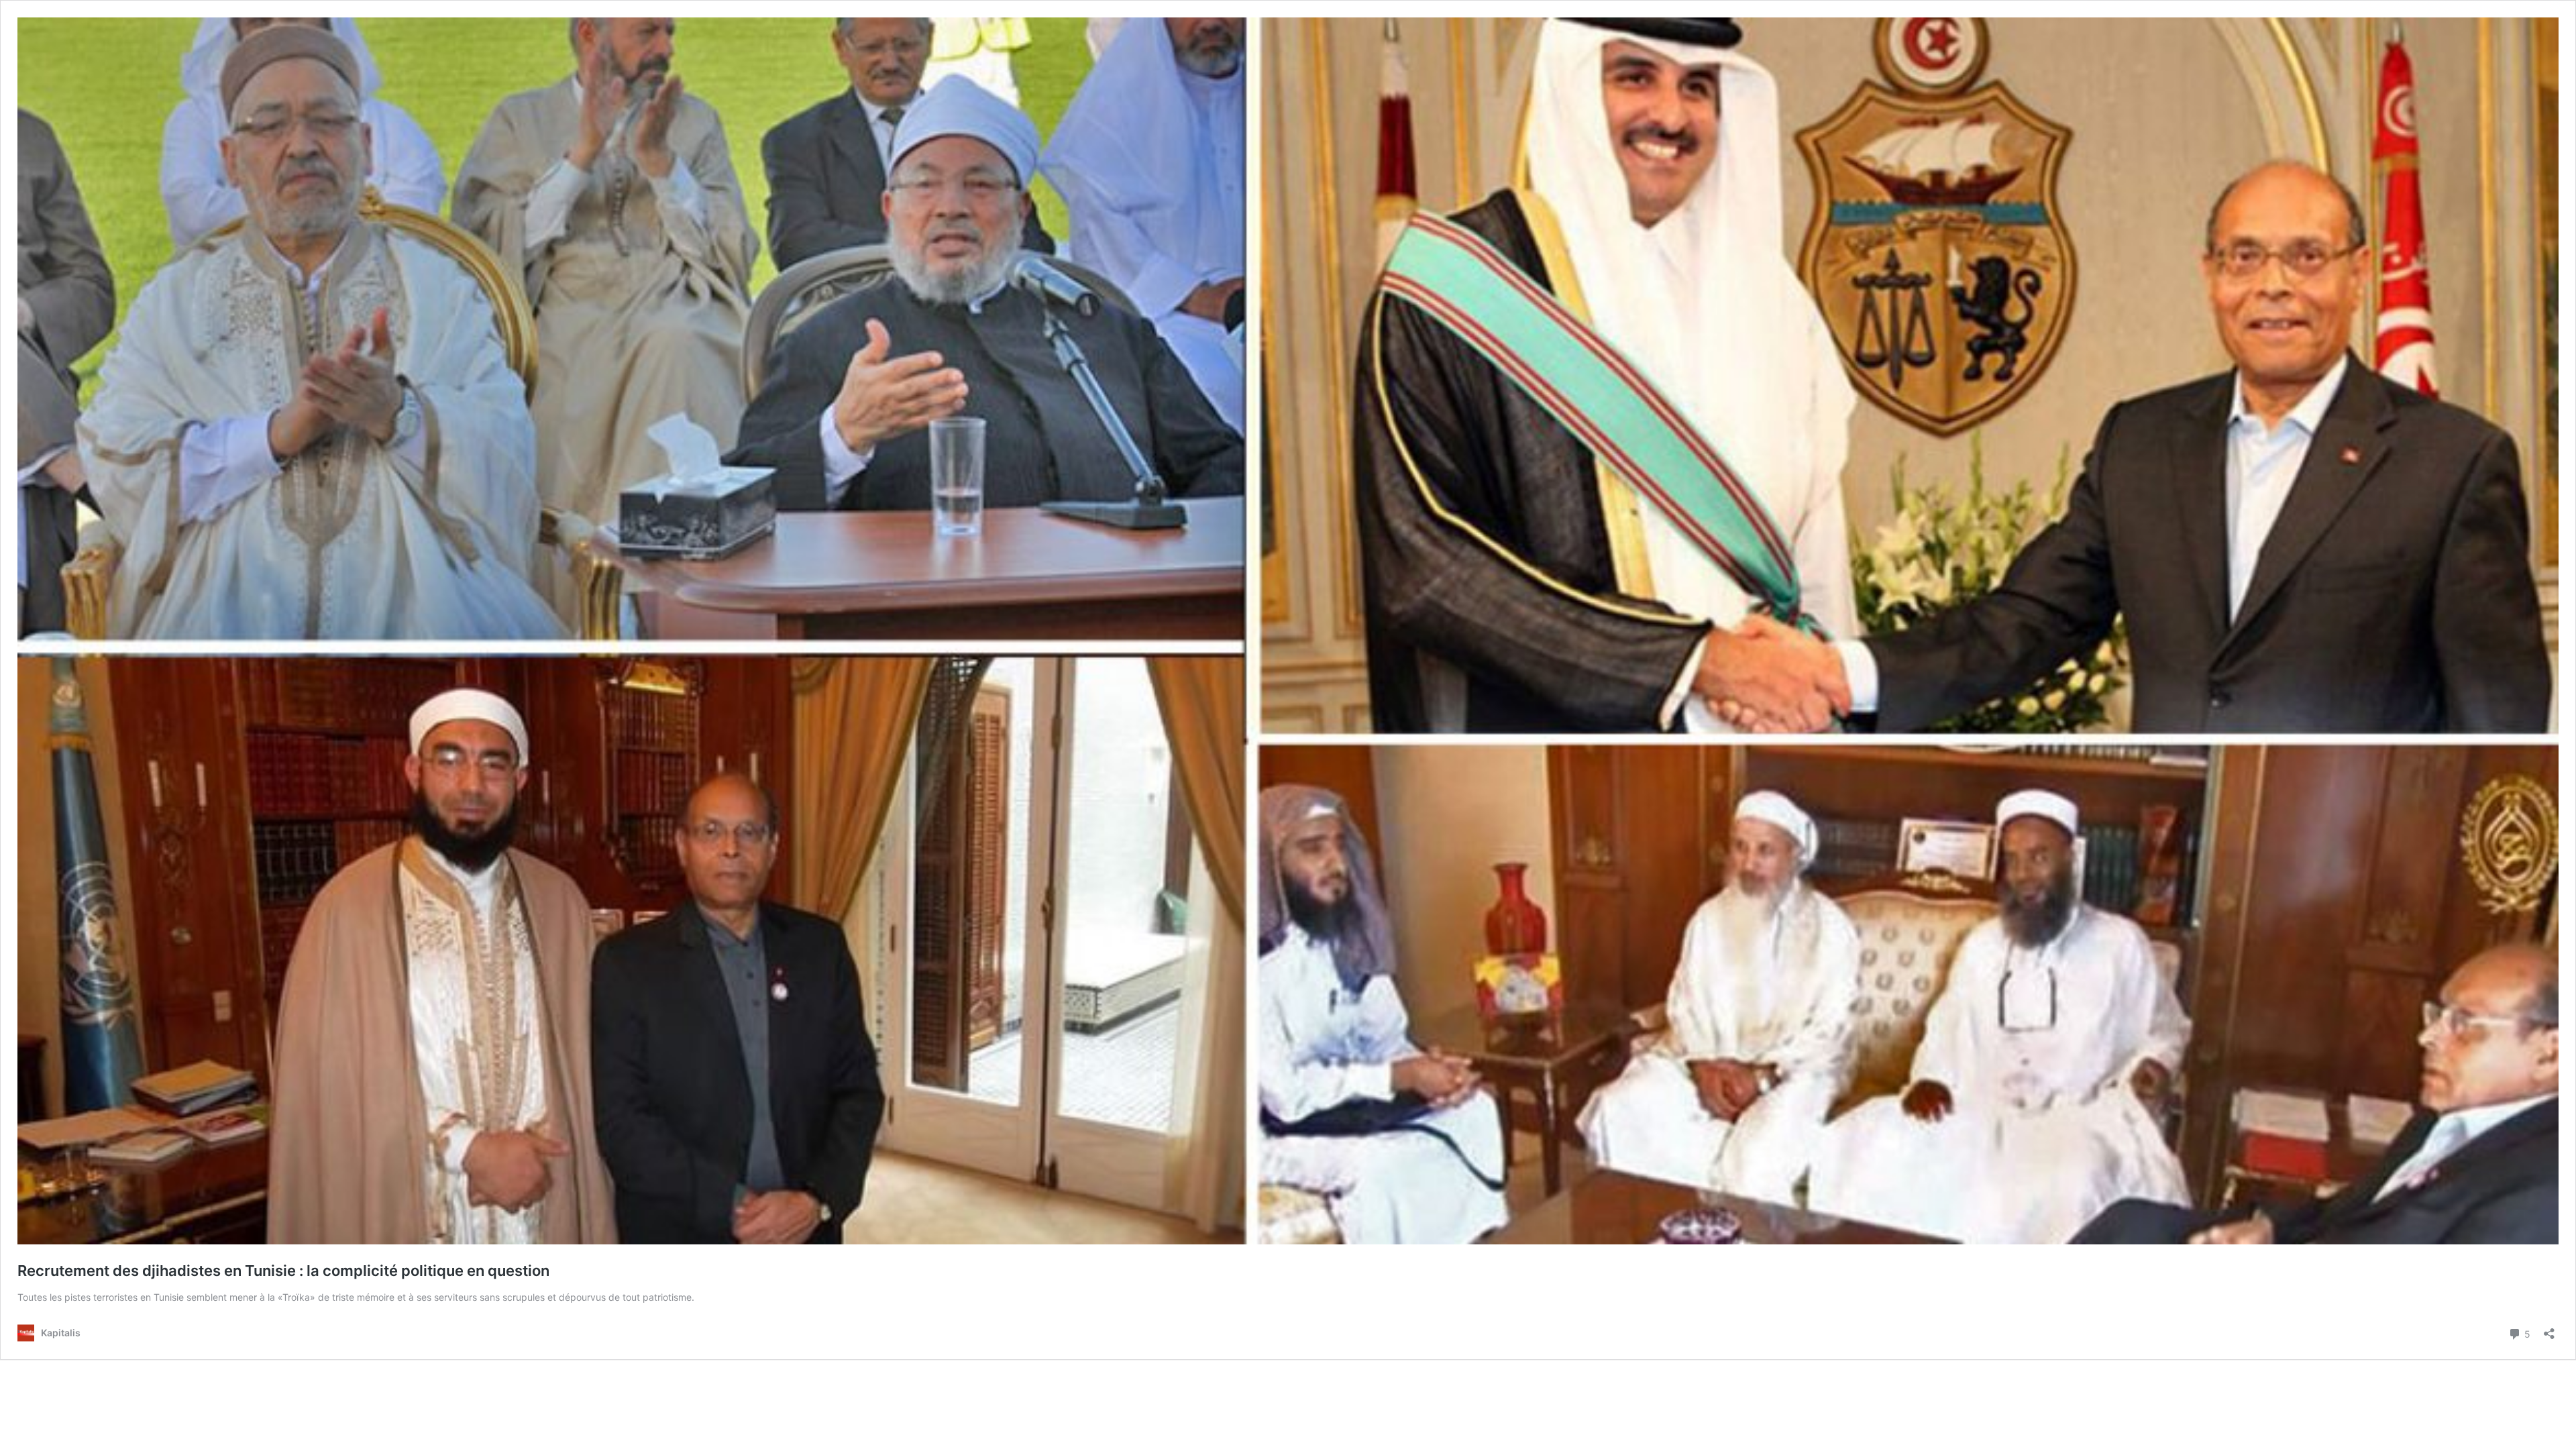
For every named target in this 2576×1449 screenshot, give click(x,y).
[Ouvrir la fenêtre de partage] (2549, 1329)
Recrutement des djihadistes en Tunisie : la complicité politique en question (283, 1271)
